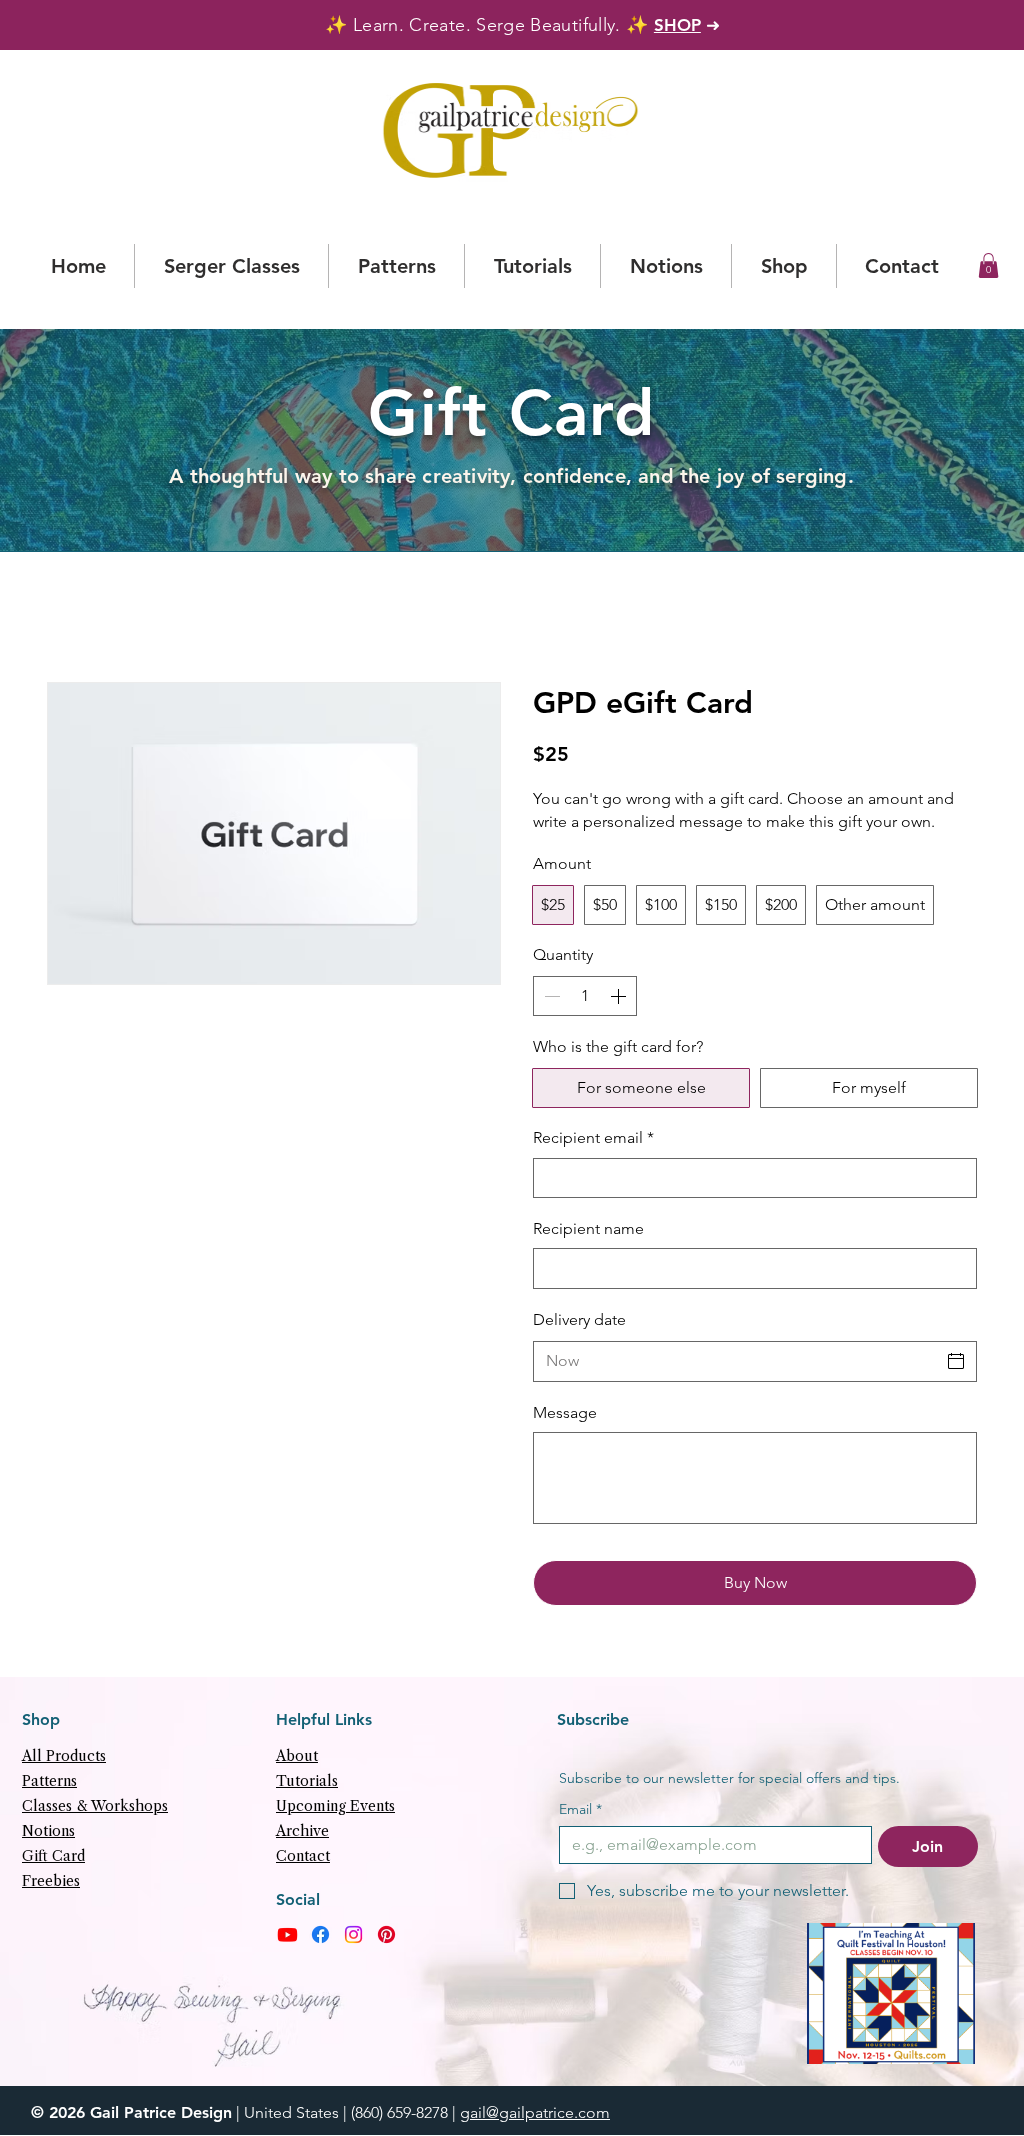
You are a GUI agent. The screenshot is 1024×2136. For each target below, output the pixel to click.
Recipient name (588, 1228)
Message (565, 1412)
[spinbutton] (585, 996)
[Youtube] (287, 1934)
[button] (988, 265)
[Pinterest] (386, 1934)
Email (580, 1809)
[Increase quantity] (620, 996)
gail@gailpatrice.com (535, 2112)
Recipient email (593, 1137)
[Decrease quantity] (550, 996)
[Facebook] (320, 1934)
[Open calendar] (956, 1361)
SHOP (677, 25)
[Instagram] (353, 1934)
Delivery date (579, 1319)
